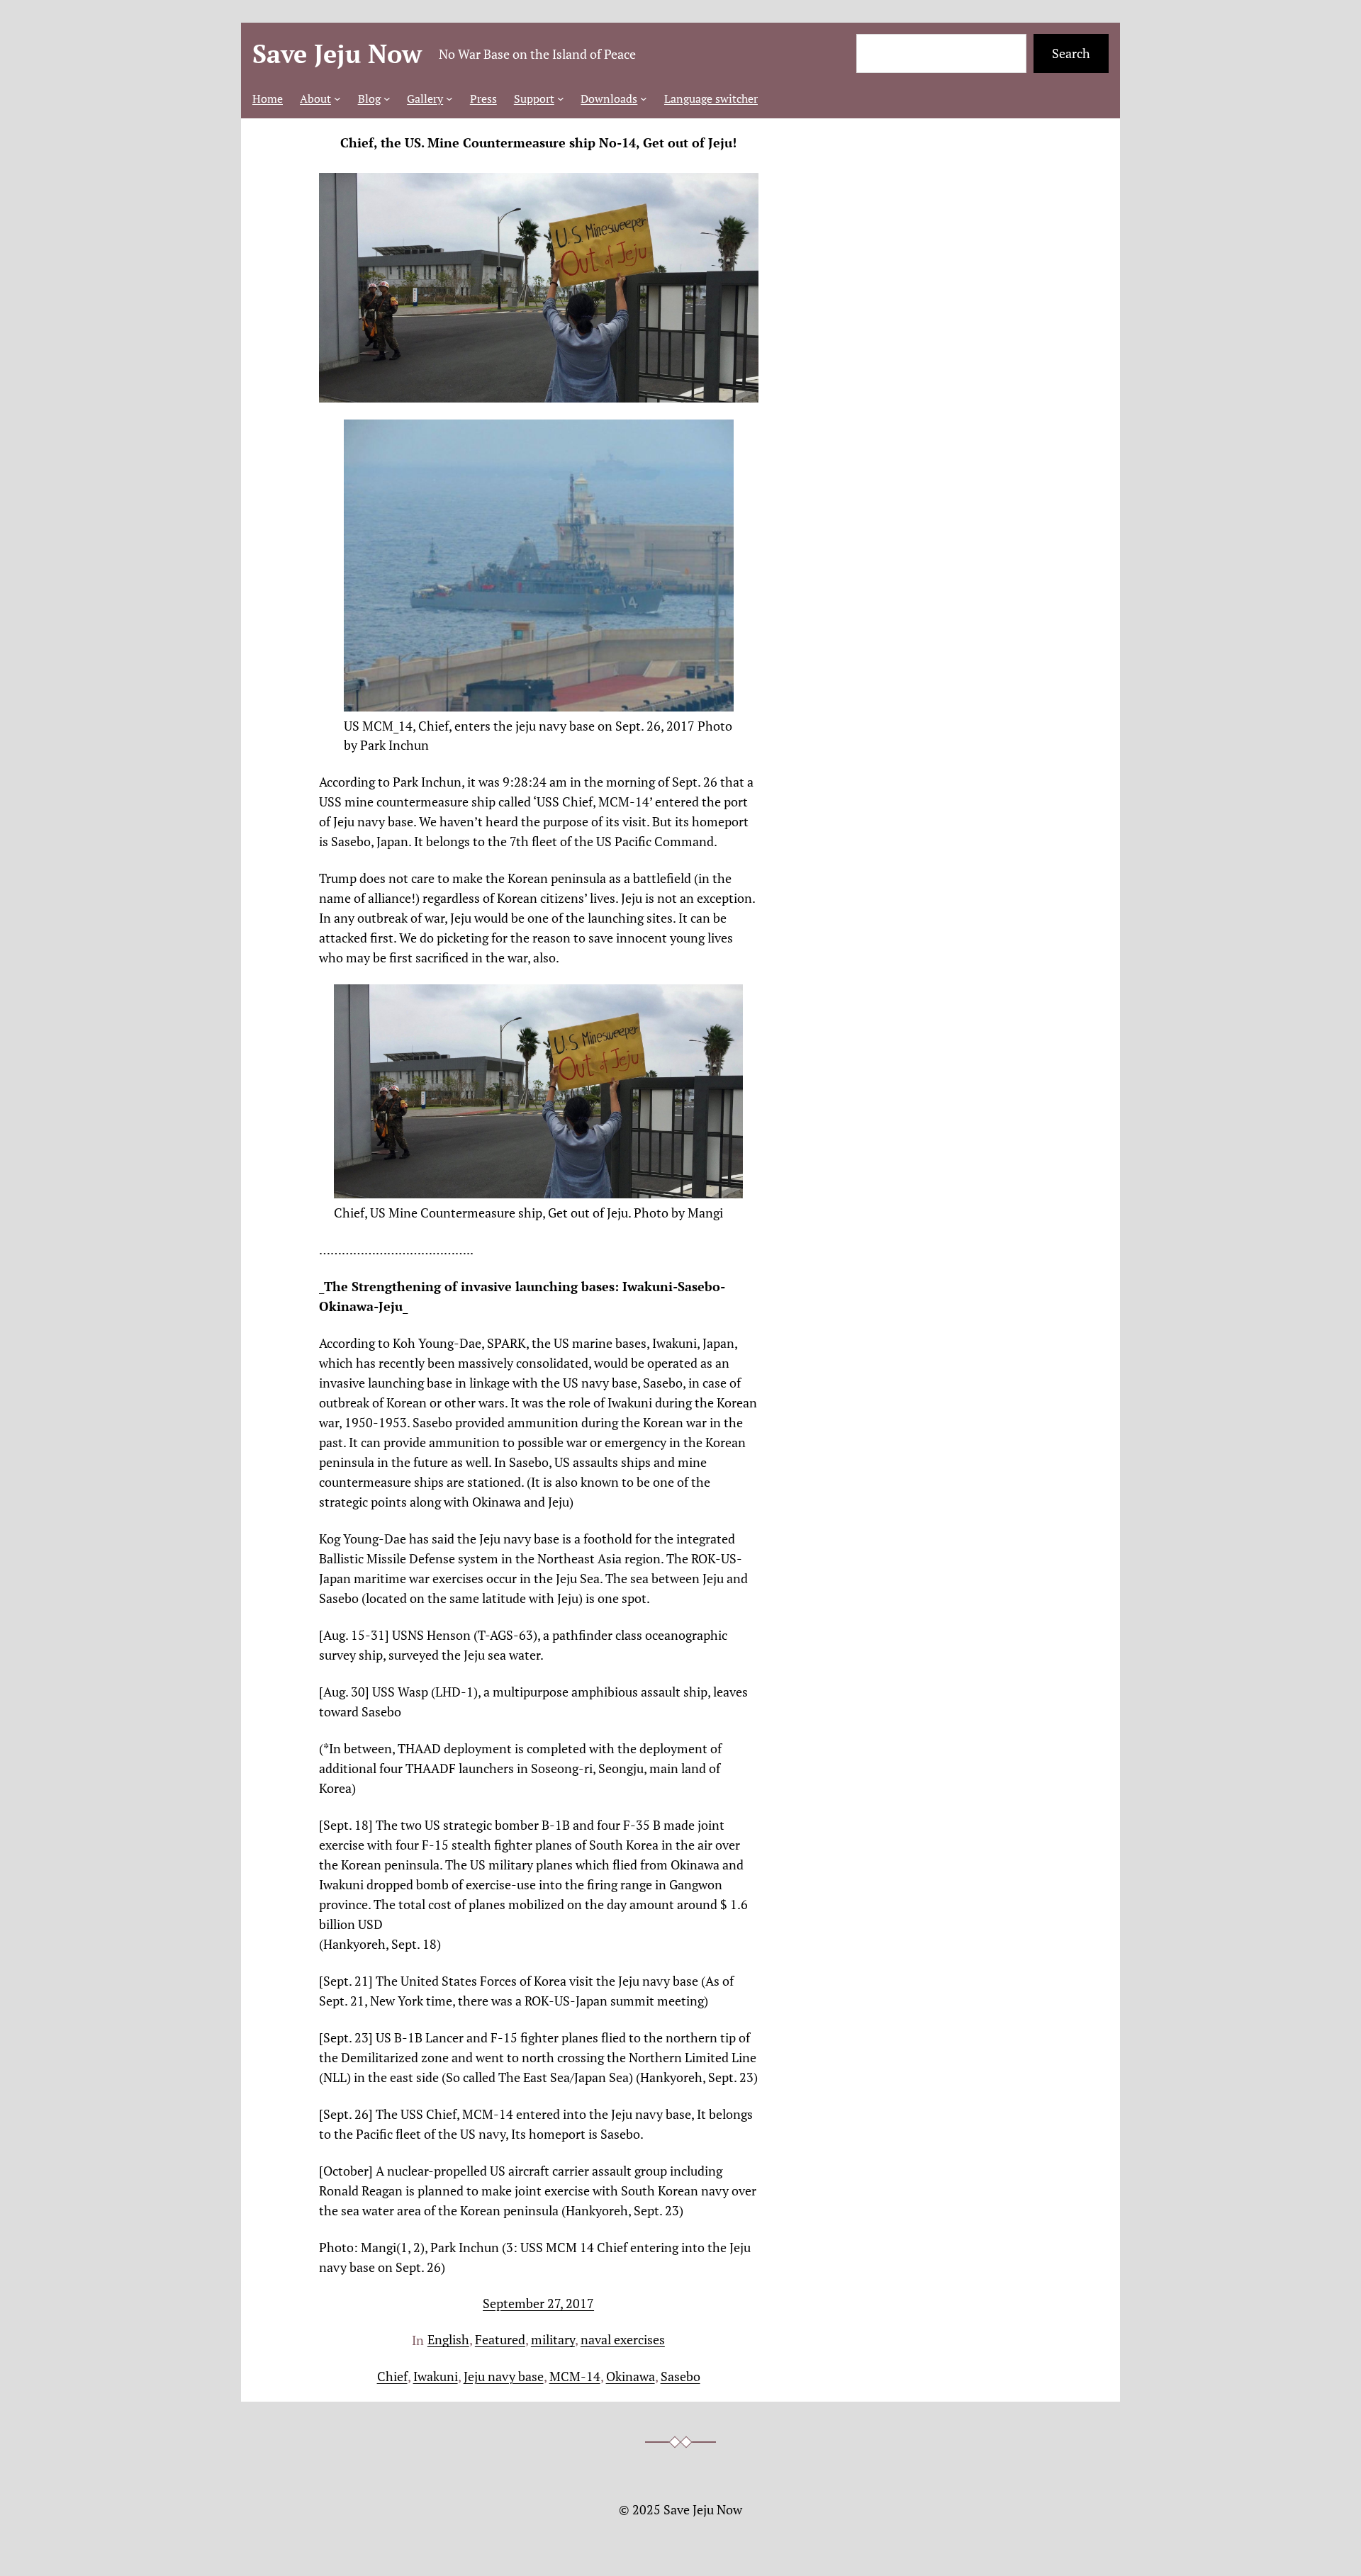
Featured (500, 2339)
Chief (392, 2376)
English (448, 2339)
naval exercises (623, 2339)
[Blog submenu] (387, 99)
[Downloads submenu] (644, 99)
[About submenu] (337, 99)
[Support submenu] (561, 99)
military (553, 2339)
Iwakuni (436, 2376)
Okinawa (631, 2376)
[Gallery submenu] (449, 99)
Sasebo (680, 2376)
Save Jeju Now (337, 54)
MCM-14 (575, 2376)
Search (1071, 53)
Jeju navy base (504, 2376)
